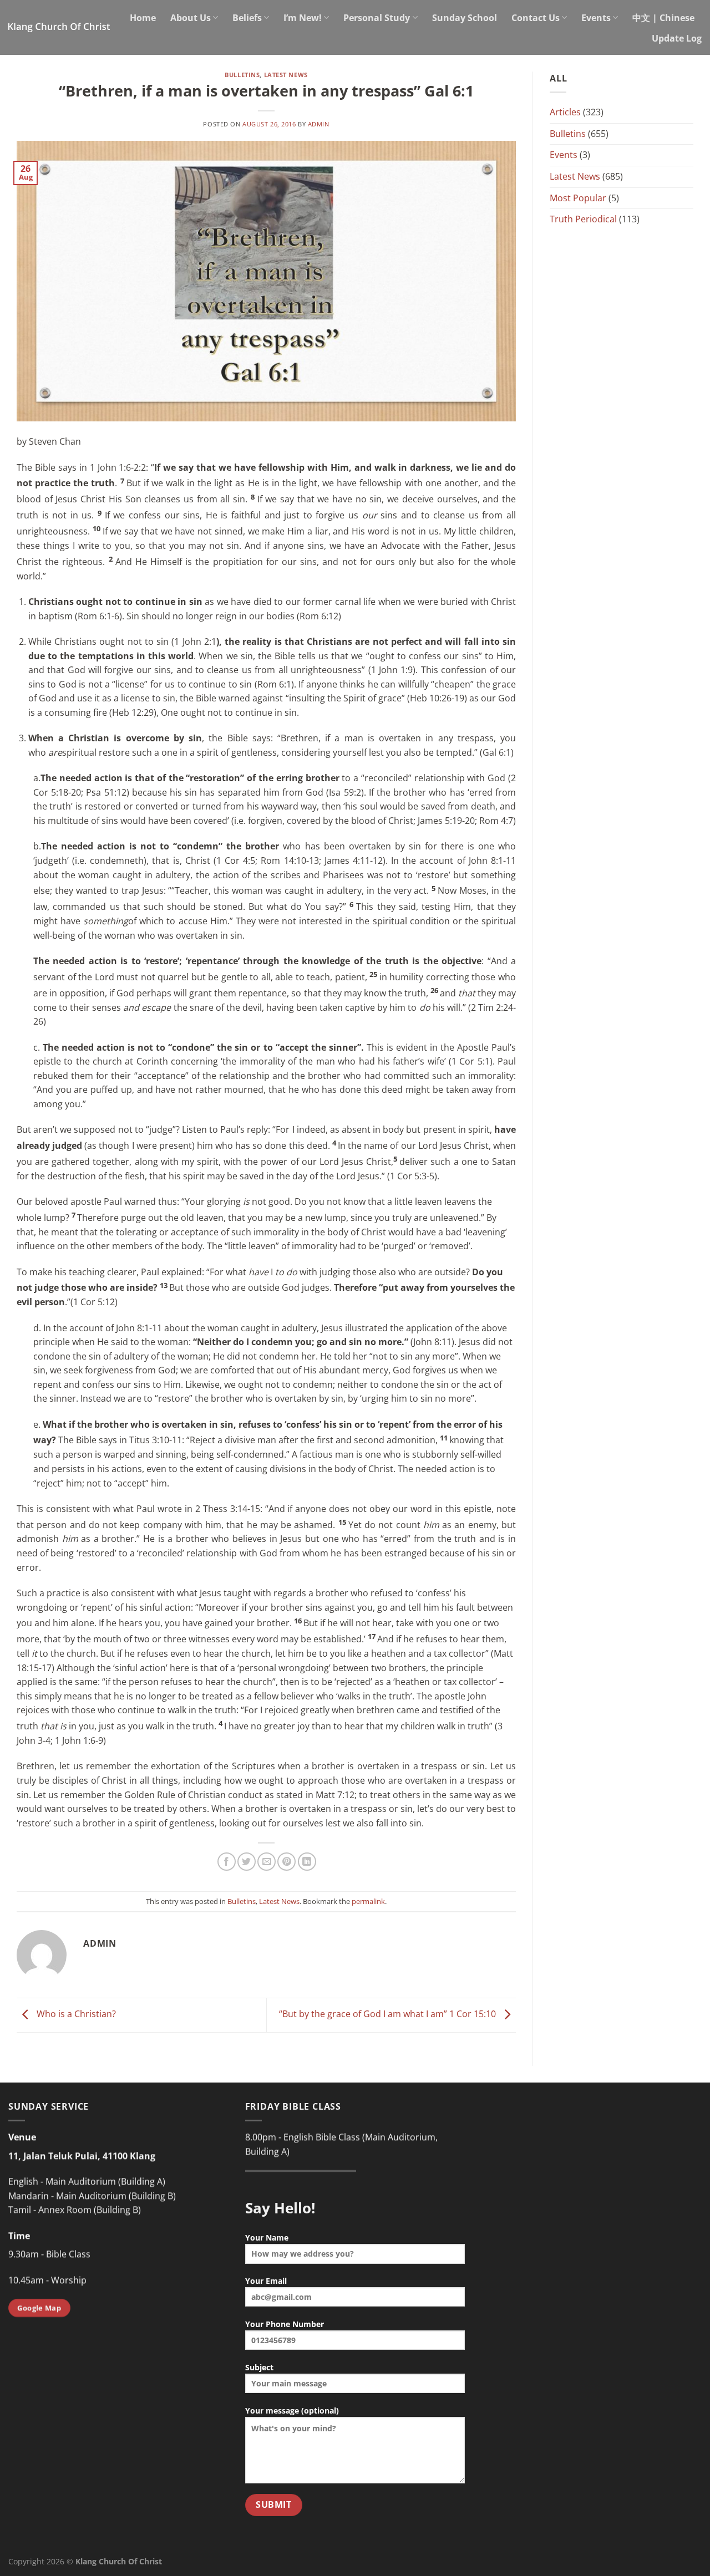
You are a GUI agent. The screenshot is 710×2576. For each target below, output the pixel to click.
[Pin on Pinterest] (286, 1862)
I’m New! (303, 18)
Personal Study (377, 18)
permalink (368, 1901)
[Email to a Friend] (267, 1862)
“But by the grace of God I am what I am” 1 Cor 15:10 (389, 2014)
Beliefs (247, 18)
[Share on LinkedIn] (307, 1862)
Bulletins (242, 75)
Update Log (677, 38)
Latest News (286, 75)
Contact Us (536, 18)
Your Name (267, 2238)
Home (143, 18)
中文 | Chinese (663, 18)
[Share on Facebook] (227, 1862)
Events (596, 18)
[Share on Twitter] (247, 1862)
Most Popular (578, 198)
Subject (259, 2367)
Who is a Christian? (75, 2014)
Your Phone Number (285, 2324)
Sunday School (465, 18)
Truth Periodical (583, 219)
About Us (191, 18)
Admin (319, 124)
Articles (565, 112)
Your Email (266, 2281)
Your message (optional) (292, 2410)
